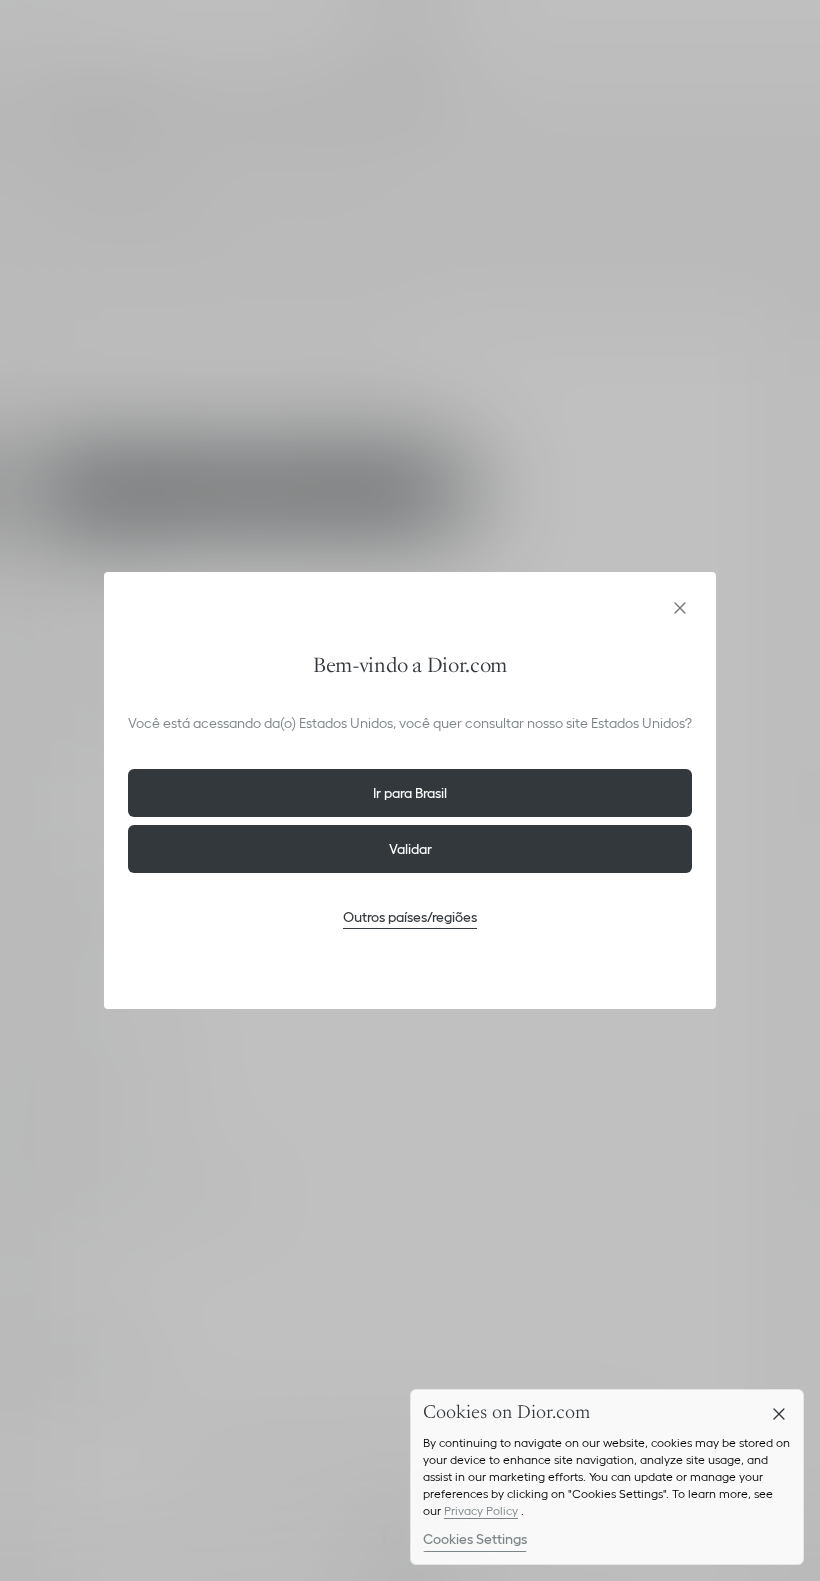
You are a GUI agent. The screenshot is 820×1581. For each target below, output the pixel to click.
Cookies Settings (475, 1539)
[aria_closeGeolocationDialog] (680, 608)
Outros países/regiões (410, 917)
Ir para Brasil (410, 793)
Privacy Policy (481, 1510)
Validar (410, 849)
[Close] (779, 1414)
